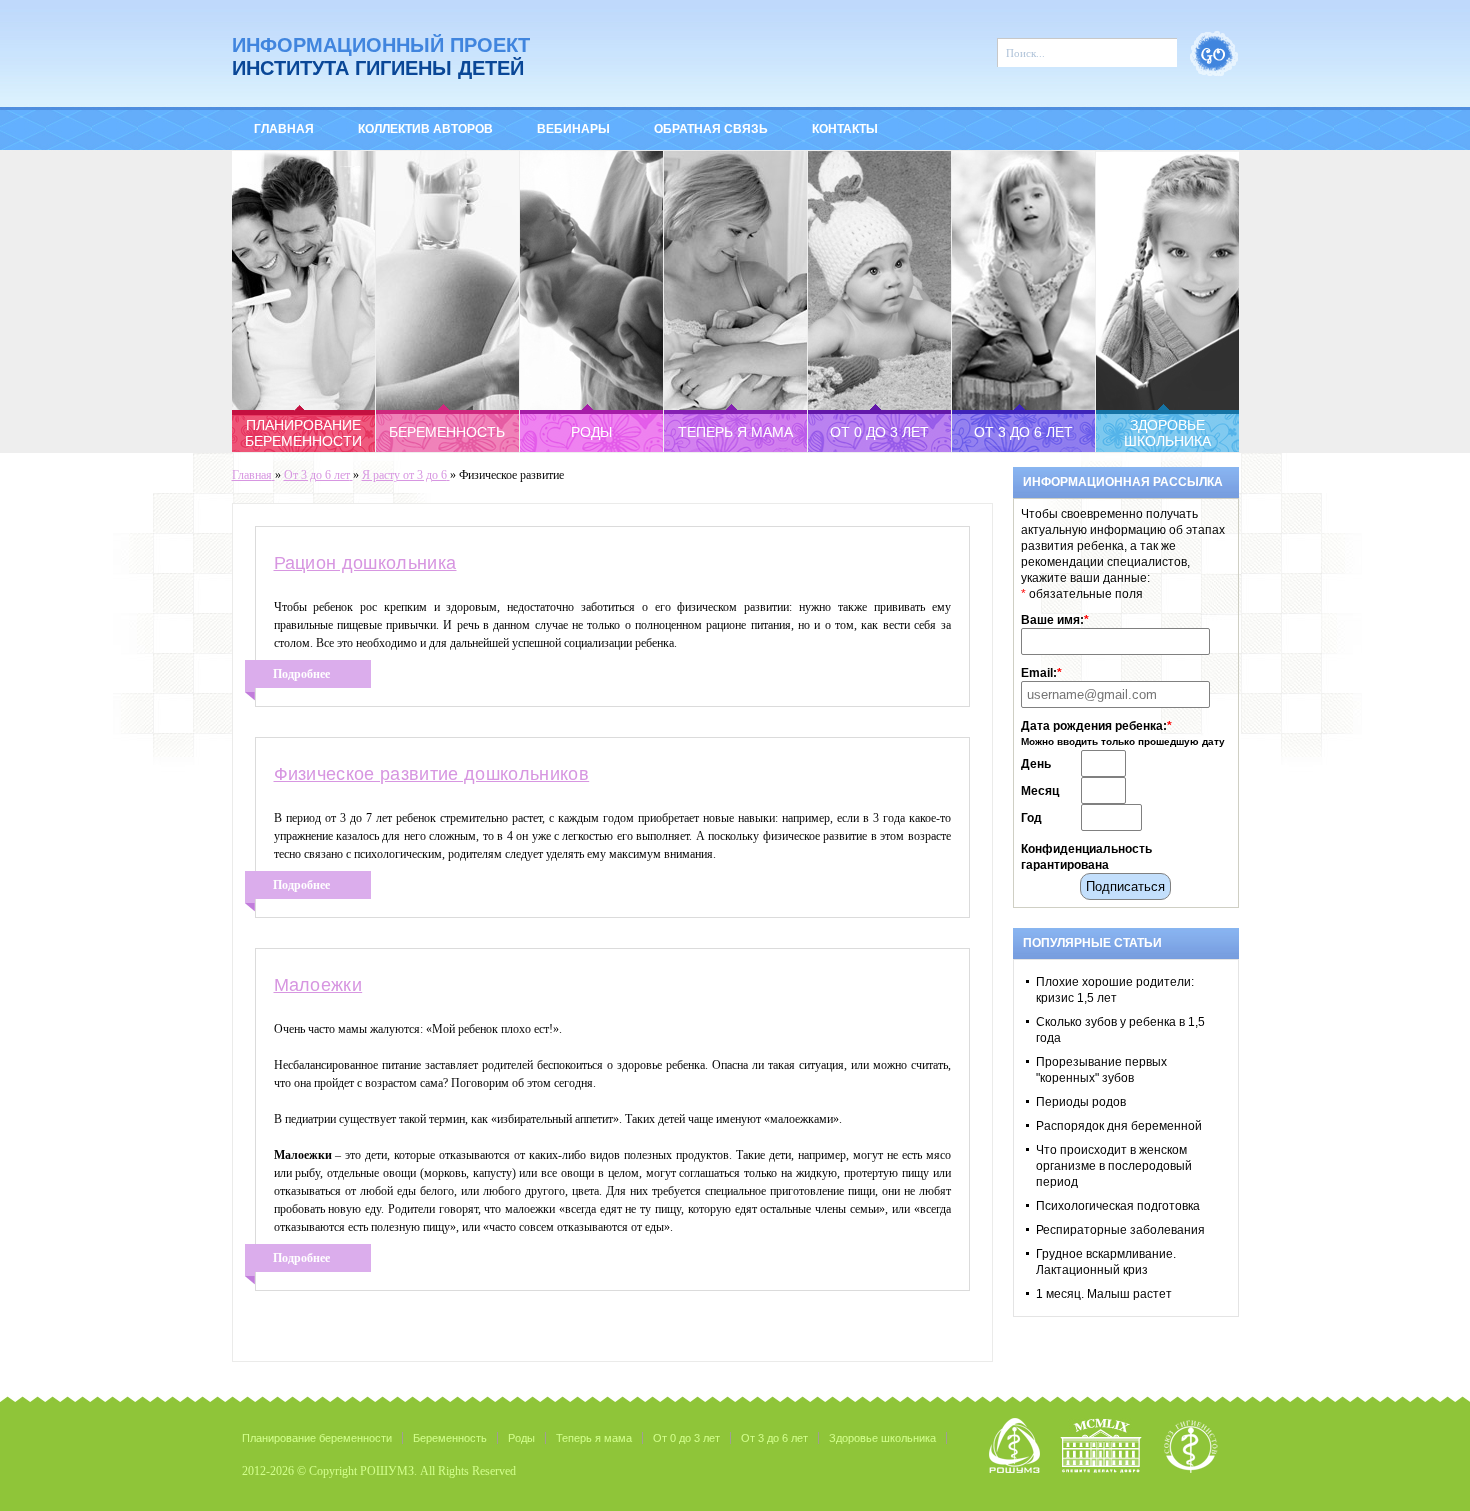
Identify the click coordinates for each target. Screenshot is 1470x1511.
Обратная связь (711, 129)
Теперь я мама (594, 1438)
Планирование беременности (317, 1438)
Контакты (845, 129)
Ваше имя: (1055, 620)
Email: (1041, 673)
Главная (284, 129)
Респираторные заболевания (1120, 1230)
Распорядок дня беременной (1119, 1126)
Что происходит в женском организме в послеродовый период (1114, 1166)
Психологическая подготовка (1118, 1206)
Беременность (450, 1438)
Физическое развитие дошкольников (432, 774)
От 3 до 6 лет (774, 1438)
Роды (521, 1438)
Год (1031, 818)
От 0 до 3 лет (686, 1438)
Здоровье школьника (882, 1438)
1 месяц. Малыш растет (1104, 1294)
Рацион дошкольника (365, 563)
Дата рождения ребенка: (1096, 726)
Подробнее (301, 674)
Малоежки (318, 985)
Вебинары (573, 129)
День (1036, 764)
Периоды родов (1081, 1102)
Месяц (1040, 791)
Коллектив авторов (425, 129)
